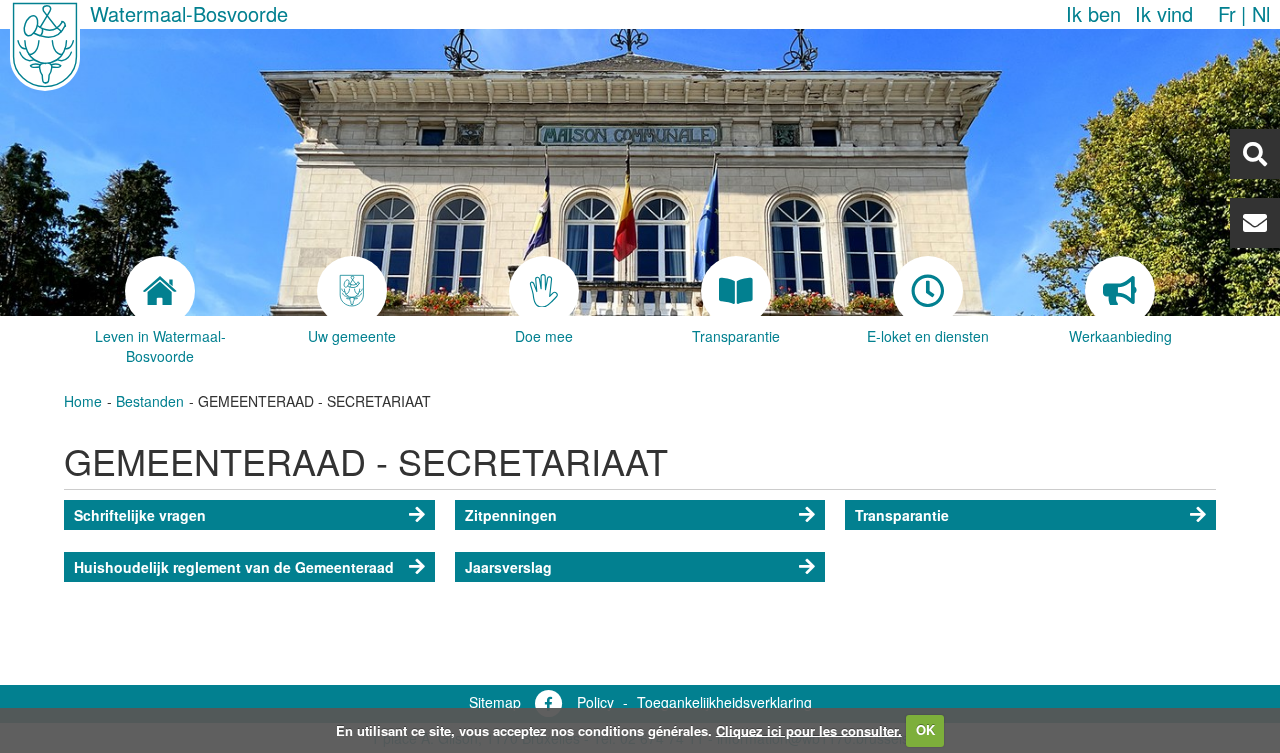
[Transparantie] (736, 291)
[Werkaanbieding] (1120, 291)
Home (83, 401)
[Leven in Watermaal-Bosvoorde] (160, 291)
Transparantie (902, 515)
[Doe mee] (544, 291)
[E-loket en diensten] (928, 291)
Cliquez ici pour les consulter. (809, 729)
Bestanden (150, 401)
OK (925, 729)
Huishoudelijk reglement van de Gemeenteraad (234, 567)
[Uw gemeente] (352, 291)
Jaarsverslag (508, 567)
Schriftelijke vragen (140, 515)
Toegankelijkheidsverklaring (724, 702)
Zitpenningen (511, 515)
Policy (595, 702)
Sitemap (495, 702)
